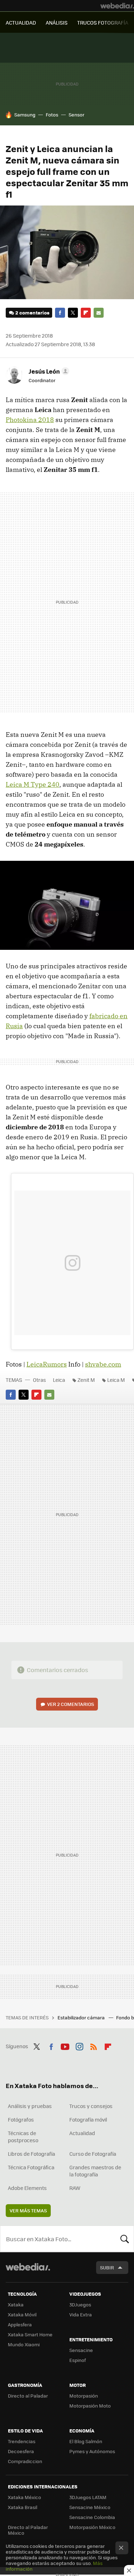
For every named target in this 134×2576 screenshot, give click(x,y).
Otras (39, 1380)
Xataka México (24, 2497)
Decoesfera (21, 2451)
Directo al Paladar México (28, 2530)
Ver (71, 1704)
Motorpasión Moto (90, 2406)
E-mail (99, 313)
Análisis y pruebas (30, 2106)
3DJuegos (80, 2304)
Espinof (78, 2360)
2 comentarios (32, 313)
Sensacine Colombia (92, 2517)
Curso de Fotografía (93, 2154)
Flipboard (86, 313)
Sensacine (81, 2350)
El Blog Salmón (86, 2441)
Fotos (52, 115)
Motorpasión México (92, 2527)
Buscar (125, 2239)
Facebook (60, 313)
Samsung (25, 115)
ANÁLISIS (57, 22)
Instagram (79, 2045)
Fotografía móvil (88, 2119)
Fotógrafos (21, 2119)
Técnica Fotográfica (31, 2167)
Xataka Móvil (22, 2314)
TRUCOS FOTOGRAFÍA (103, 22)
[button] (48, 371)
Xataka (16, 2304)
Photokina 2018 (30, 420)
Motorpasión (84, 2396)
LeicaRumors (47, 1364)
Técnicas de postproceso (23, 2137)
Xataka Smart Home (30, 2334)
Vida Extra (81, 2314)
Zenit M (86, 1380)
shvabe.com (103, 1364)
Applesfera (20, 2324)
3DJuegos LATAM (88, 2497)
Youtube (65, 2045)
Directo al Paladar (28, 2396)
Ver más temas (28, 2210)
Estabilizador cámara (82, 2017)
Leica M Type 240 (33, 784)
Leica (59, 1380)
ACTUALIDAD (21, 22)
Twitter (73, 313)
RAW (75, 2188)
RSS (94, 2045)
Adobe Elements (27, 2188)
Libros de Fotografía (31, 2154)
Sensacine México (90, 2507)
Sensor (76, 115)
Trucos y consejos (91, 2106)
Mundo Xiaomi (24, 2344)
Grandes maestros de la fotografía (95, 2171)
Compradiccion (25, 2461)
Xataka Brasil (23, 2507)
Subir (107, 2267)
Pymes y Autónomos (92, 2451)
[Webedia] (117, 6)
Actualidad (82, 2133)
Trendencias (22, 2441)
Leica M (116, 1380)
